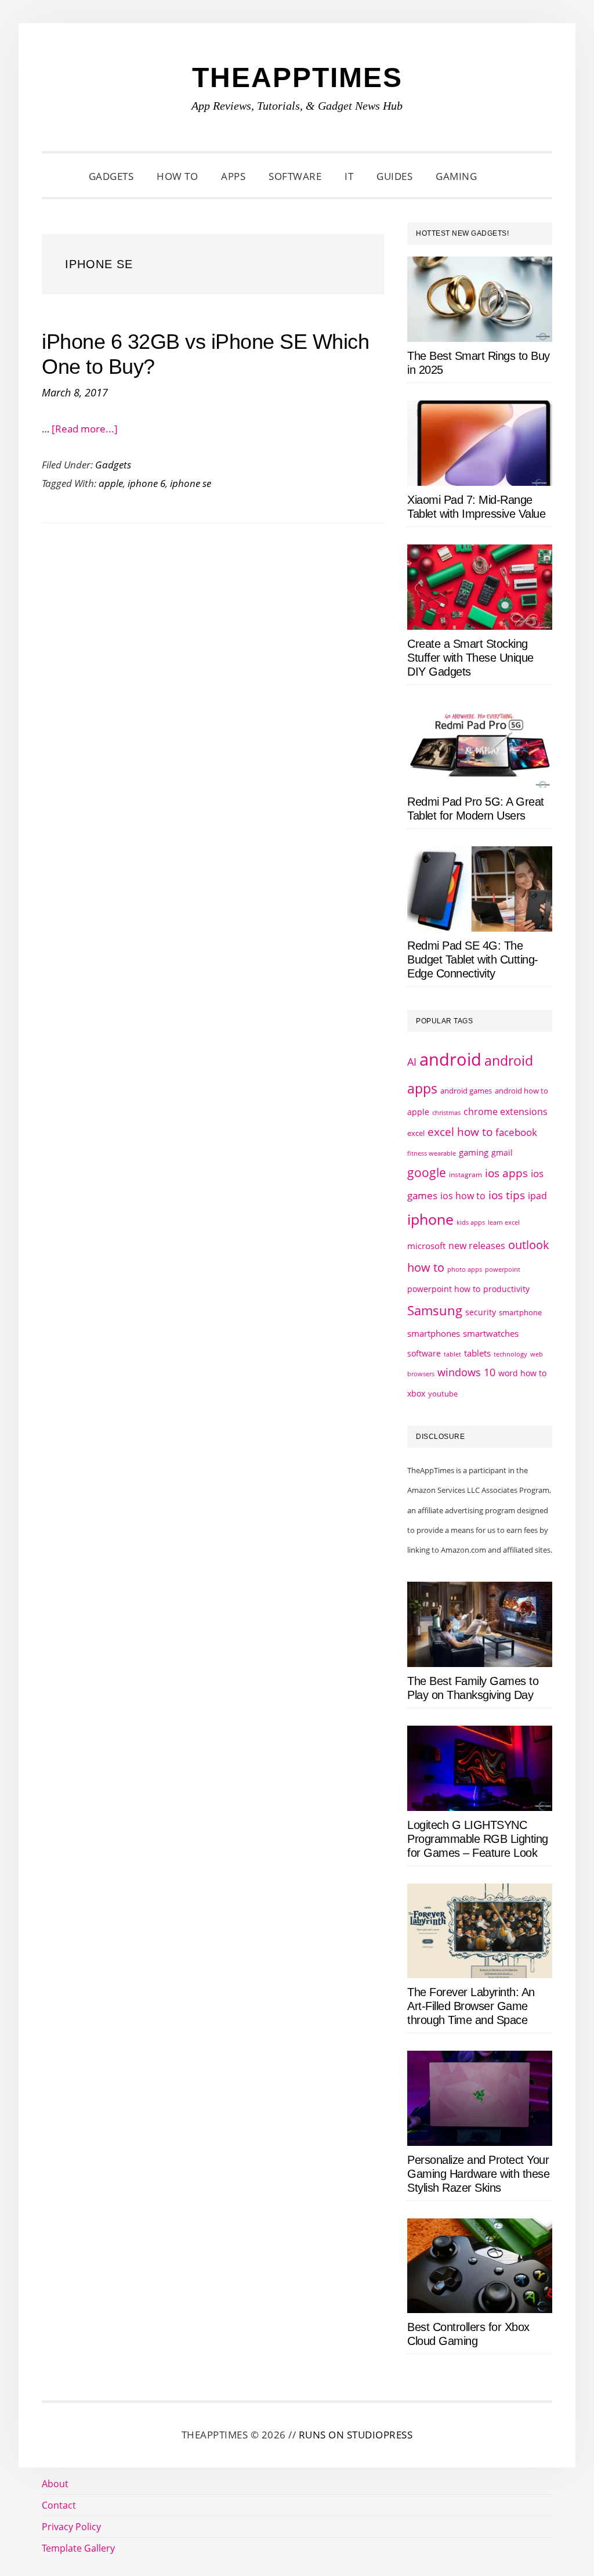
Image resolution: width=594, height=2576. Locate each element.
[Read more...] (85, 429)
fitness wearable (432, 1153)
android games (466, 1091)
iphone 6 (146, 483)
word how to (522, 1373)
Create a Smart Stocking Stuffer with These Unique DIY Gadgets (470, 658)
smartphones (434, 1333)
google (427, 1172)
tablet (452, 1354)
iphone (430, 1219)
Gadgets (113, 465)
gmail (502, 1152)
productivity (506, 1289)
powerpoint (503, 1269)
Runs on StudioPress (356, 2435)
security (481, 1312)
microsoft (426, 1246)
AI (412, 1062)
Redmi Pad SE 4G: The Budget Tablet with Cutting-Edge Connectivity (473, 959)
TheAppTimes (297, 77)
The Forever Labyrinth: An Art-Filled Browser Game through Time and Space (471, 2006)
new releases (477, 1246)
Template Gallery (78, 2548)
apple (111, 483)
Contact (59, 2505)
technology (510, 1354)
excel (416, 1133)
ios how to (463, 1196)
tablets (477, 1353)
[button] (503, 176)
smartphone (520, 1312)
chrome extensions (506, 1112)
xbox (416, 1393)
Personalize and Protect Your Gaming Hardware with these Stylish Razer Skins (478, 2174)
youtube (443, 1394)
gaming (474, 1152)
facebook (516, 1132)
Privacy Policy (71, 2527)
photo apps (465, 1269)
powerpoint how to (444, 1289)
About (55, 2484)
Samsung (435, 1310)
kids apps (471, 1222)
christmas (446, 1112)
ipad (537, 1196)
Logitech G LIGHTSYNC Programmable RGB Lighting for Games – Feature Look (478, 1839)
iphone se (191, 483)
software (424, 1353)
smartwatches (491, 1333)
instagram (466, 1175)
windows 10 (466, 1372)
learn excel (504, 1222)
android (450, 1059)
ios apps (506, 1173)
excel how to (460, 1132)
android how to (521, 1091)
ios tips (507, 1195)
